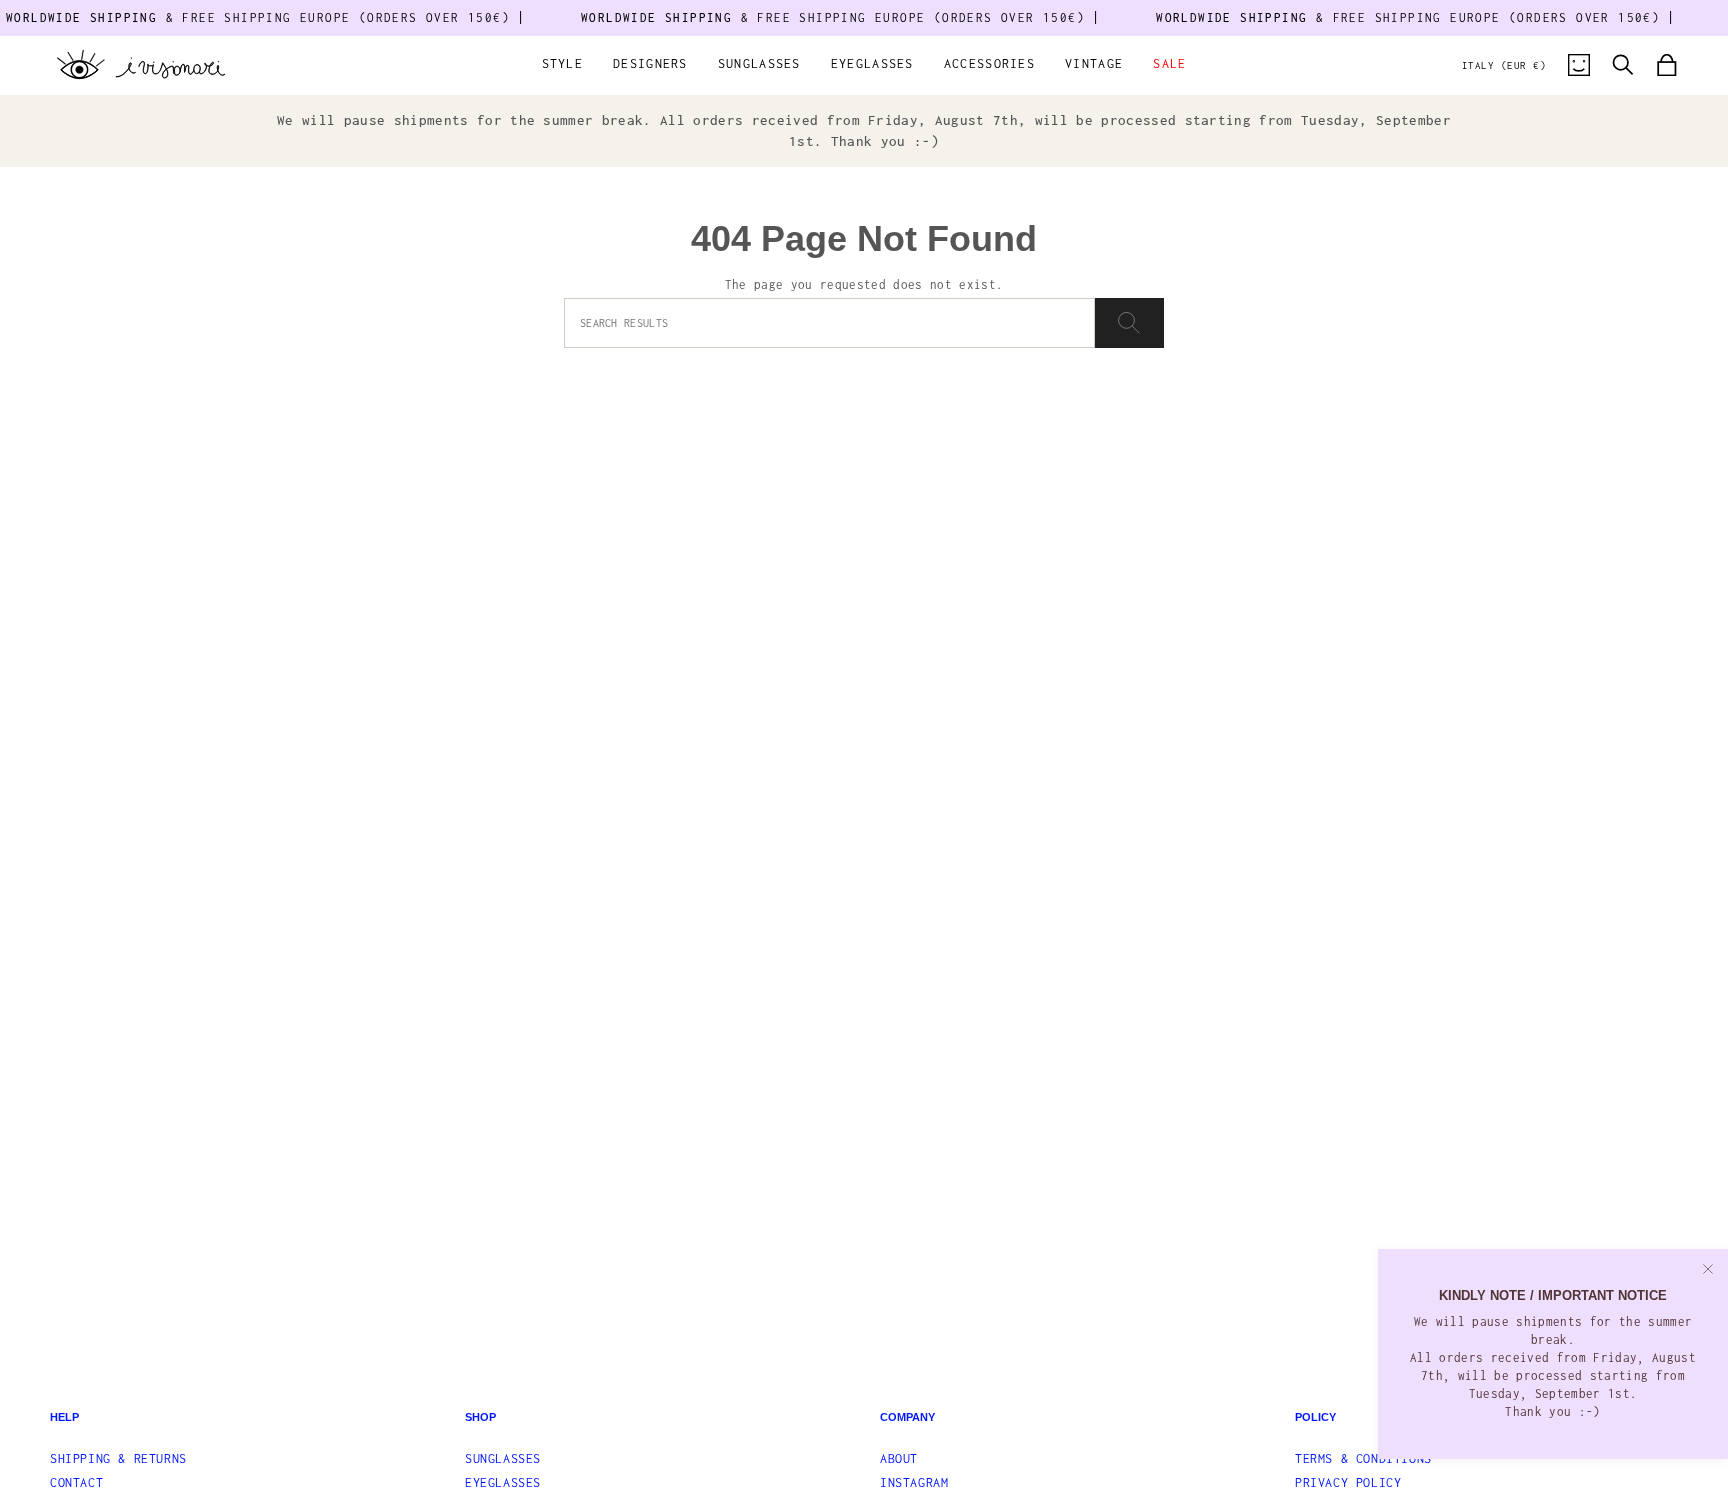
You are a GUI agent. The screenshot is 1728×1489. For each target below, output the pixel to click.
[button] (563, 65)
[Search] (1129, 323)
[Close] (1708, 1269)
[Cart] (1667, 65)
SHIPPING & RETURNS (118, 1458)
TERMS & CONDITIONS (1363, 1458)
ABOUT (899, 1458)
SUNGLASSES (503, 1458)
